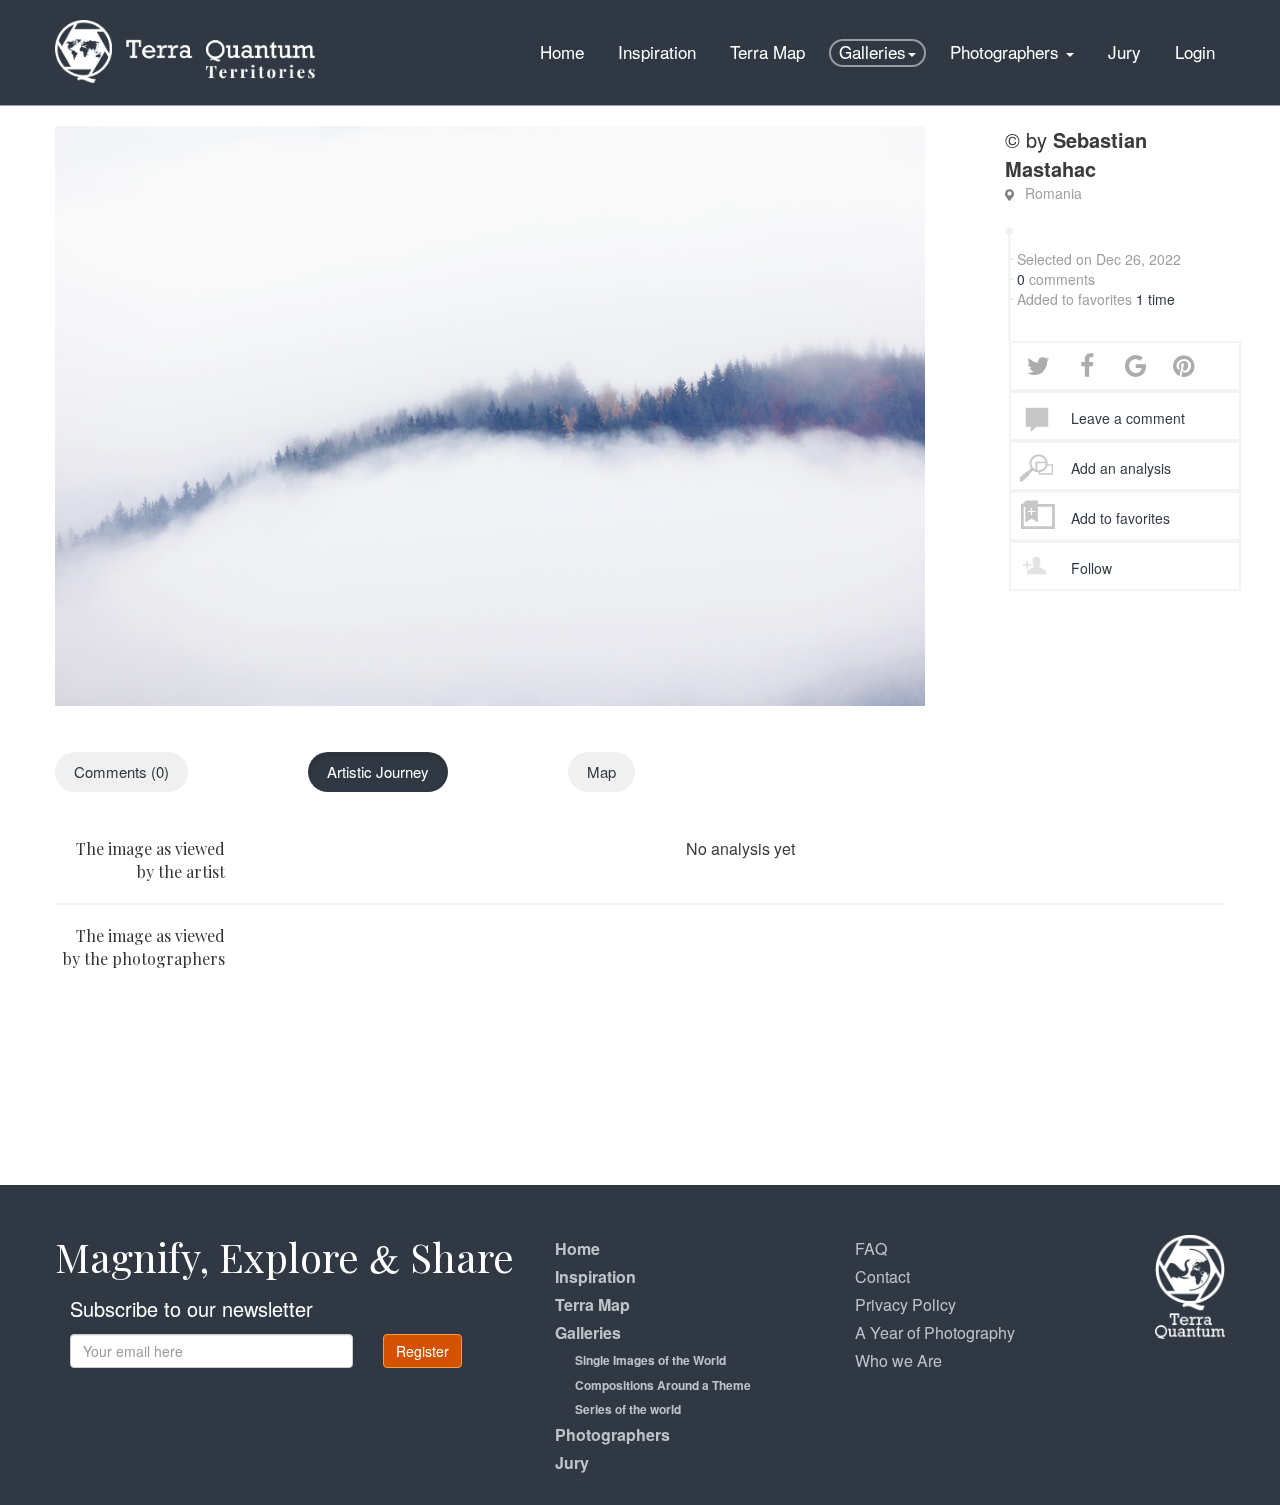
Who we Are (898, 1360)
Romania (1053, 193)
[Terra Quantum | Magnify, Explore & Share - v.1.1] (185, 25)
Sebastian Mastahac (1076, 154)
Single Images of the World (650, 1360)
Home (562, 51)
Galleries (872, 51)
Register (422, 1351)
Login (1195, 51)
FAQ (871, 1248)
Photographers (1007, 51)
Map (601, 771)
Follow (1091, 568)
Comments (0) (121, 771)
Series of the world (628, 1409)
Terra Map (767, 51)
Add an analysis (1121, 468)
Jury (1124, 51)
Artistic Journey (378, 771)
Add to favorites (1120, 518)
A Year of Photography (935, 1332)
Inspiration (657, 51)
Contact (882, 1276)
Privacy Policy (905, 1304)
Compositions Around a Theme (663, 1385)
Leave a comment (1128, 418)
